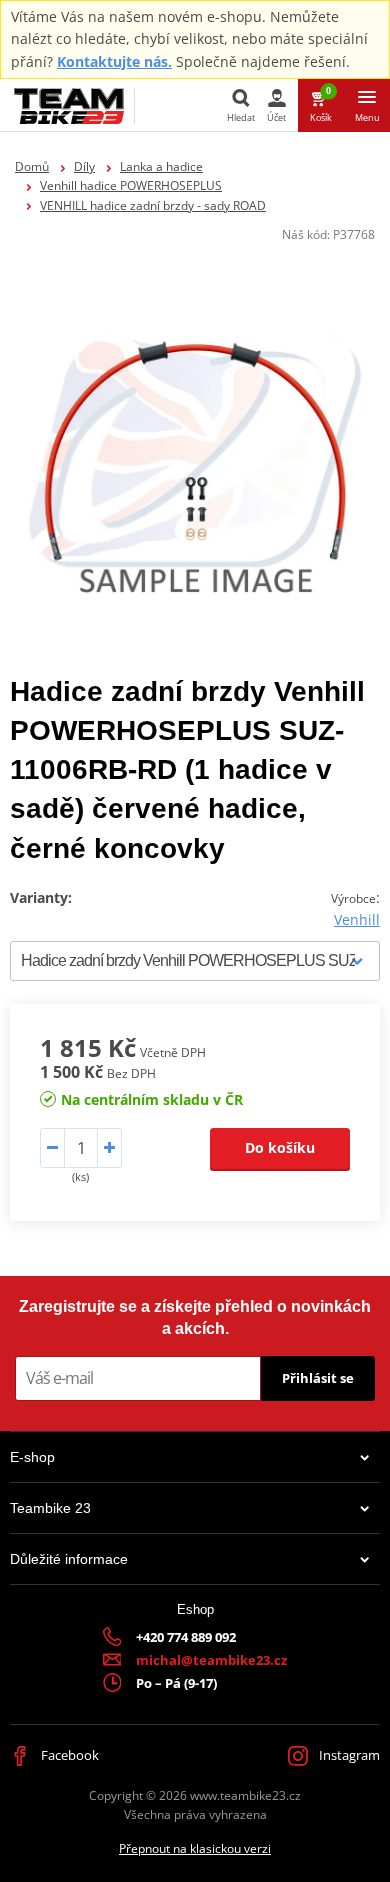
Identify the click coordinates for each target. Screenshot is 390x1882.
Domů (32, 166)
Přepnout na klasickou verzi (195, 1848)
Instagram (348, 1755)
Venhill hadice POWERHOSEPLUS (131, 185)
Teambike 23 (50, 1508)
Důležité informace (69, 1559)
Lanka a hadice (161, 166)
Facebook (68, 1755)
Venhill (357, 919)
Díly (84, 166)
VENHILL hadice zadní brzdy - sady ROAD (153, 205)
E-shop (32, 1457)
